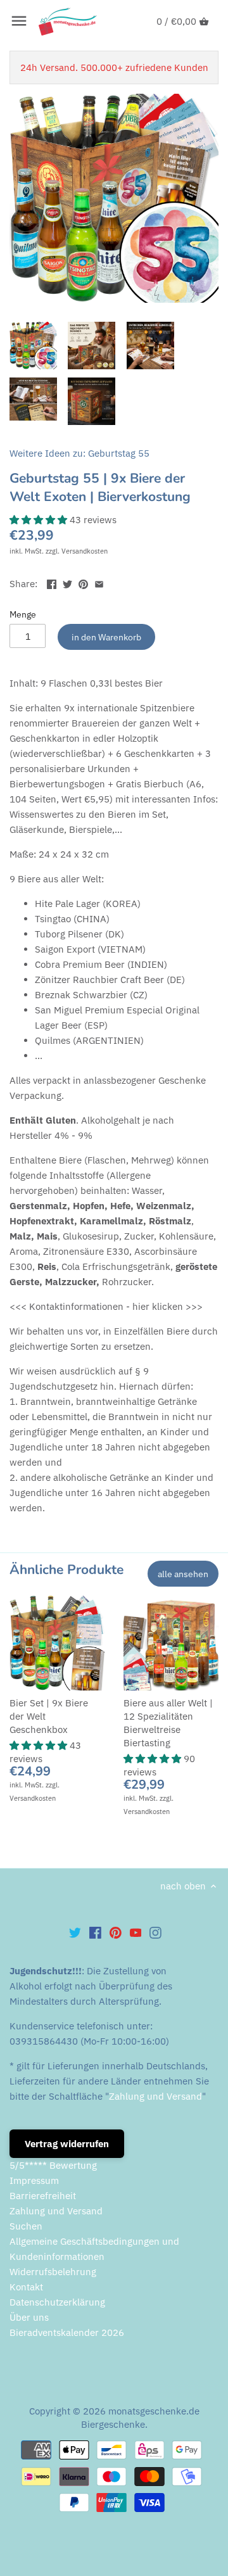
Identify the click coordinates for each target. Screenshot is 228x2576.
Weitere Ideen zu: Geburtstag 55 (79, 453)
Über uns (29, 2317)
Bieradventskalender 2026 (67, 2332)
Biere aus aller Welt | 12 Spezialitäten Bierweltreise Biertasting (168, 1723)
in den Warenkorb (106, 637)
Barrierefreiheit (43, 2196)
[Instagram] (155, 1932)
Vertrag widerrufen (67, 2144)
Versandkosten (85, 551)
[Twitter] (75, 1932)
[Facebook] (95, 1932)
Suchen (26, 2226)
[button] (40, 520)
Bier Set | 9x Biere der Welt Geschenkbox (49, 1716)
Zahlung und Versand (155, 2096)
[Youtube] (136, 1932)
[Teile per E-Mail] (99, 582)
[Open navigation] (19, 21)
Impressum (34, 2180)
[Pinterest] (116, 1932)
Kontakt (26, 2287)
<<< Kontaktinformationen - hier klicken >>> (106, 1306)
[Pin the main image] (83, 582)
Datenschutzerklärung (57, 2302)
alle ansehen (183, 1574)
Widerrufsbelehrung (53, 2272)
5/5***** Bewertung (53, 2165)
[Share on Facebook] (52, 582)
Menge (23, 614)
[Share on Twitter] (67, 582)
